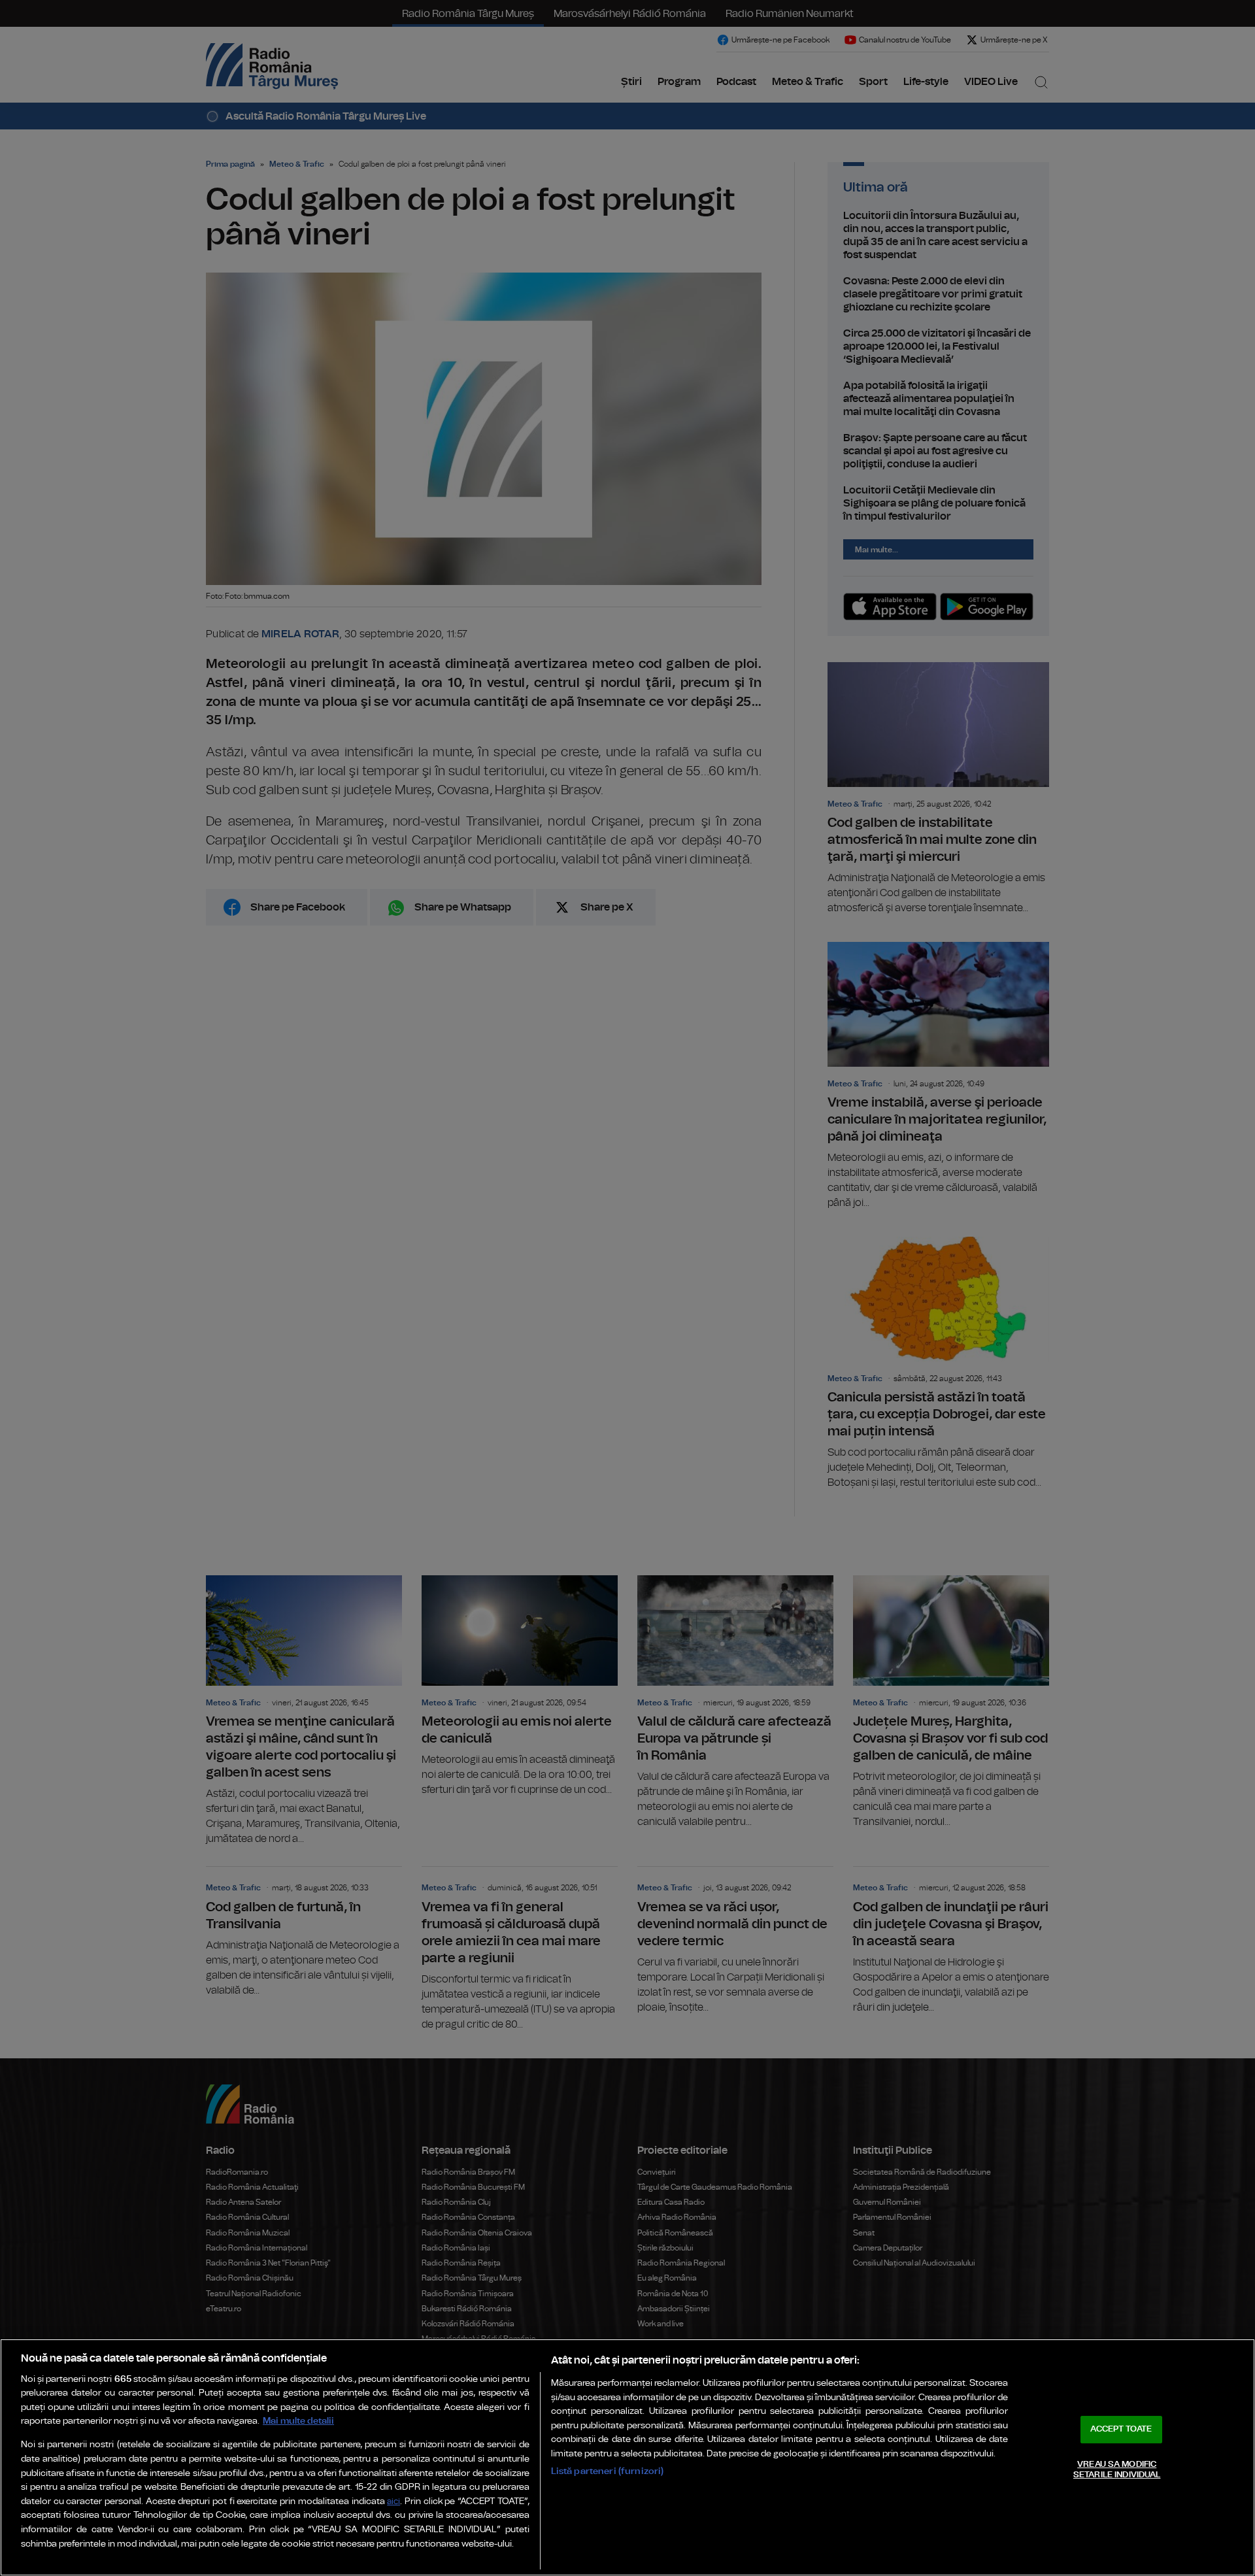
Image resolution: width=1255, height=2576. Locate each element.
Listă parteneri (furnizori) (608, 2471)
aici (393, 2502)
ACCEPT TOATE (1121, 2429)
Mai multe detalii (298, 2421)
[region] (627, 2457)
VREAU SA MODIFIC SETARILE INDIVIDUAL (1117, 2470)
